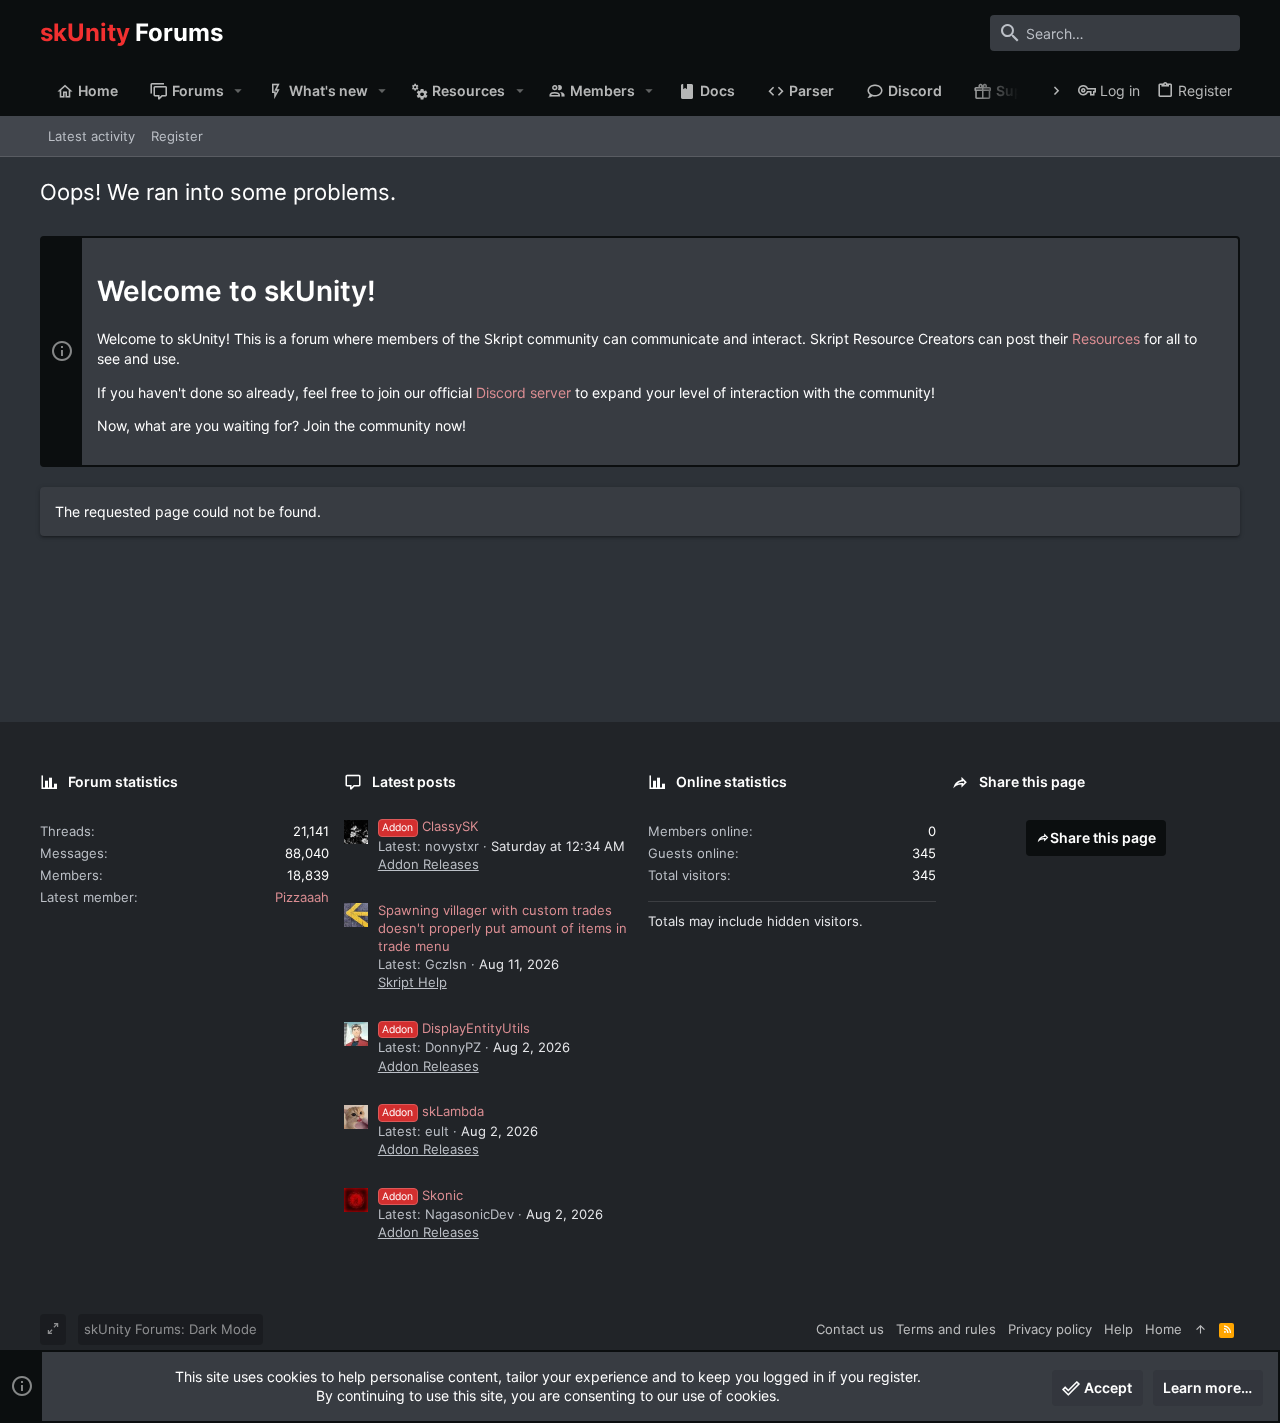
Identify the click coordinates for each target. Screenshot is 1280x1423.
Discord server (523, 392)
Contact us (850, 1329)
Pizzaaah (302, 897)
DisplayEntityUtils (456, 1028)
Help (1118, 1329)
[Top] (1200, 1329)
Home (1163, 1329)
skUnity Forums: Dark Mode (170, 1329)
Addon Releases (428, 864)
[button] (238, 91)
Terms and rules (946, 1329)
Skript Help (412, 982)
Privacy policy (1050, 1329)
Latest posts (414, 781)
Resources (1106, 338)
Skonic (422, 1195)
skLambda (433, 1111)
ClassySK (430, 826)
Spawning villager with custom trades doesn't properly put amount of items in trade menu (502, 928)
